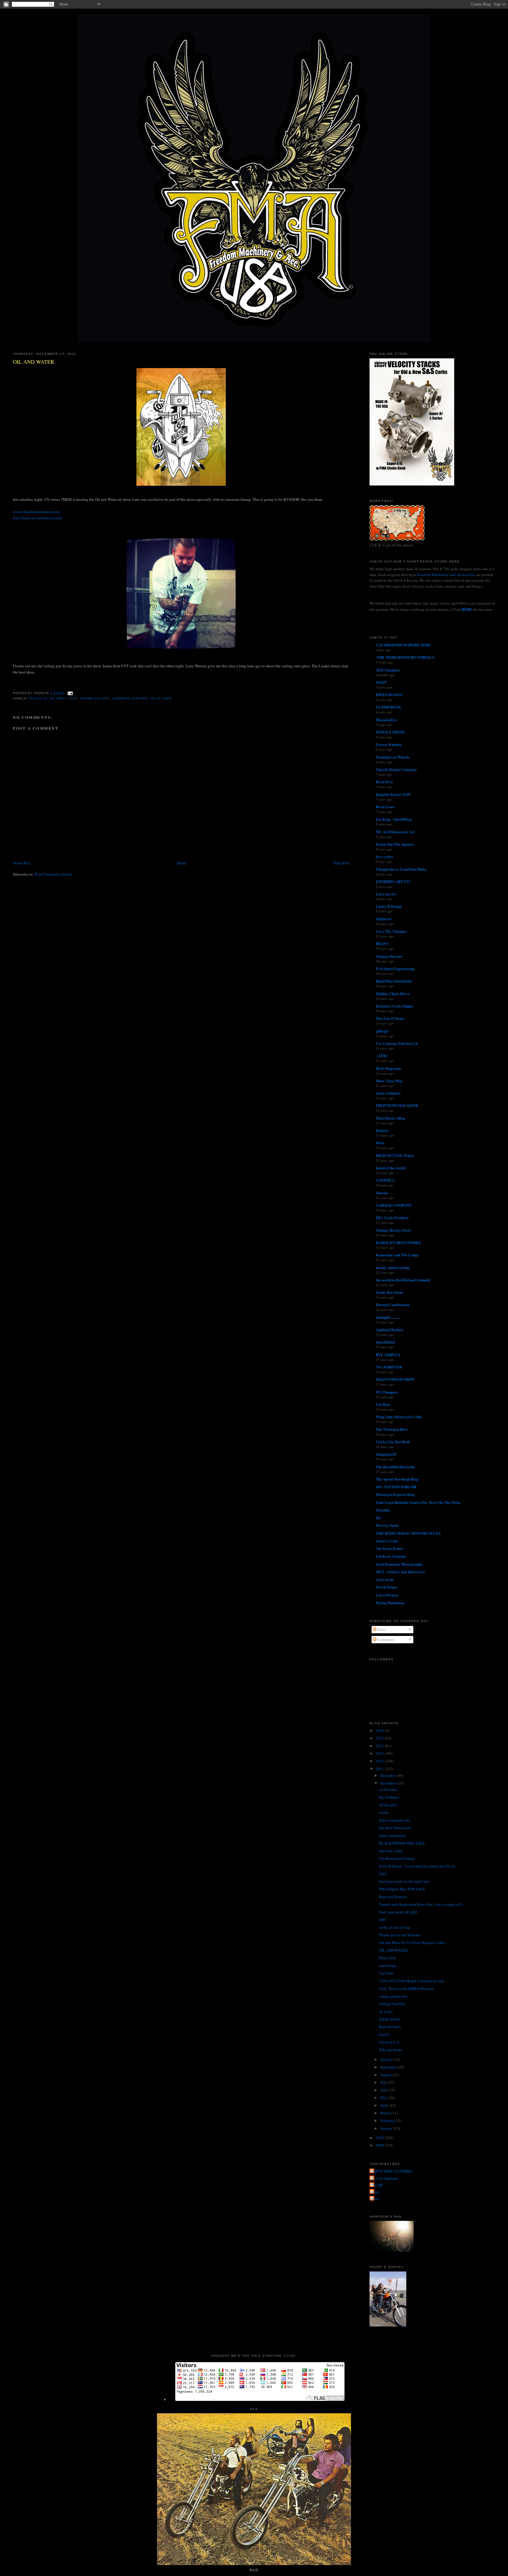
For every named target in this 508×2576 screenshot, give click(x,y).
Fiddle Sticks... (391, 2019)
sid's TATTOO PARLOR (396, 1487)
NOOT (381, 682)
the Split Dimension (395, 1828)
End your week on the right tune (404, 1881)
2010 (380, 2138)
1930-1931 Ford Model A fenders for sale (412, 1981)
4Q (378, 1518)
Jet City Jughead (384, 2178)
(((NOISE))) (385, 1180)
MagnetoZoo (386, 720)
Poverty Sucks (387, 1525)
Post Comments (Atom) (53, 874)
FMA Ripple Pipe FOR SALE (402, 1889)
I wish (384, 1812)
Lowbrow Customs (391, 1556)
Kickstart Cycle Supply (395, 1006)
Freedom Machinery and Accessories (446, 575)
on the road (388, 1790)
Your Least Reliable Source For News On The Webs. (418, 1502)
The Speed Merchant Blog (397, 1479)
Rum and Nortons (393, 1897)
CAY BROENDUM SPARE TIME (403, 645)
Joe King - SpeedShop (394, 819)
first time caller (391, 1851)
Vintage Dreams (389, 956)
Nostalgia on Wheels (393, 757)
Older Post (341, 863)
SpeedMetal (385, 1342)
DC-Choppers (387, 1392)
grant (375, 2192)
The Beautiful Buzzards (395, 1467)
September (389, 2067)
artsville (38, 698)
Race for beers (390, 2027)
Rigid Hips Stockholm (394, 981)
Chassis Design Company (396, 769)
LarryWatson (387, 1595)
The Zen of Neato (390, 1018)
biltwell (58, 698)
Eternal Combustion (392, 1304)
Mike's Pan (388, 1958)
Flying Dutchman (390, 1603)
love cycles (384, 856)
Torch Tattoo (387, 1587)
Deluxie (382, 1130)
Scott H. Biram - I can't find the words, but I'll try (417, 1866)
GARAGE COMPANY (394, 1205)
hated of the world (391, 1168)
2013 (380, 1753)
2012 (380, 1761)
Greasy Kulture (389, 744)
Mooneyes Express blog (395, 1494)
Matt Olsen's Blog (391, 1118)
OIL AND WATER (34, 362)
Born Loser (385, 807)
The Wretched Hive (392, 1429)
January (387, 2128)
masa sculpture (388, 1093)
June (384, 2090)
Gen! (383, 1874)
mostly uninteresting (393, 1267)
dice (73, 698)
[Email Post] (70, 693)
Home (182, 863)
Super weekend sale (395, 1820)
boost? (384, 2034)
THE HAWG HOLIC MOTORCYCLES (408, 1533)
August (386, 2075)
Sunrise (382, 1193)
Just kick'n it (389, 2042)
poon (375, 2199)
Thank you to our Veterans (400, 1935)
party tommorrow (393, 1835)
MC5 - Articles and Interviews (400, 1572)
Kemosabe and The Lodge (397, 1255)
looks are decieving (395, 1927)
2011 (380, 1769)
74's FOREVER (389, 1367)
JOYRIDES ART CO (393, 881)
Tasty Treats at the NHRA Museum (406, 1988)
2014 (380, 1746)
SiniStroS (383, 919)
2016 (380, 1730)
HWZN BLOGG (389, 695)
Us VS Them (161, 698)
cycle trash (385, 1579)
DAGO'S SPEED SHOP (395, 1379)
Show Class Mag (389, 1081)
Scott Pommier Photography (399, 1564)
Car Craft (386, 1973)
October (387, 2059)
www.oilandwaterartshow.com (36, 512)
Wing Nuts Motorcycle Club (399, 1417)
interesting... (389, 1965)
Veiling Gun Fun (392, 2004)
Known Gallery (95, 698)
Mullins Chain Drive (393, 993)
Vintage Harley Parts (393, 1230)
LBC (383, 1920)
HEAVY (382, 943)
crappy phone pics (393, 1996)
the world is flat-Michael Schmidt (403, 1280)
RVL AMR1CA (388, 1354)
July (384, 2082)
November (389, 1783)
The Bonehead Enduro (397, 1858)
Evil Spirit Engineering (395, 968)
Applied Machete (390, 1329)
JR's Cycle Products (392, 1217)
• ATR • (382, 1056)
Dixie (380, 1143)
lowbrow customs (130, 698)
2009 (380, 2145)
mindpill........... (388, 1317)
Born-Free (384, 782)
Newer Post (22, 863)
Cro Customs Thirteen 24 (397, 1043)
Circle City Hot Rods (393, 1442)
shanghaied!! (386, 1454)
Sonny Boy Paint (389, 1292)
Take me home (390, 2050)
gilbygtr (382, 1031)
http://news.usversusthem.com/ (37, 518)
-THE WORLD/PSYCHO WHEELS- (406, 657)
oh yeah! (386, 2011)
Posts (381, 1629)
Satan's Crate (387, 1541)
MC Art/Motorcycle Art (395, 832)
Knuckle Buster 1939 (393, 794)
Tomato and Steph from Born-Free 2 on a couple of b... (422, 1904)
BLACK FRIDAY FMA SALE (402, 1843)
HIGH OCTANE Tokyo (395, 1155)
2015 (380, 1738)
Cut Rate (383, 1404)
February (388, 2121)
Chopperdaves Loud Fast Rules (401, 869)
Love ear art (386, 894)
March (386, 2113)
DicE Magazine (388, 1068)
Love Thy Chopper (391, 931)
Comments (385, 1639)
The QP (377, 2185)
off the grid (388, 1805)
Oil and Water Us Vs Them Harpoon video (412, 1943)
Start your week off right (398, 1912)
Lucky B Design (389, 906)
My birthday (389, 1797)
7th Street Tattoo (390, 1548)
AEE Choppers (388, 670)
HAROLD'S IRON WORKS (398, 1242)
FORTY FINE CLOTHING (392, 2171)
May (384, 2098)
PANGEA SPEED (390, 732)
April (385, 2105)
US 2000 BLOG (389, 707)
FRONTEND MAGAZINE (397, 1105)
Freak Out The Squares (395, 844)
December (388, 1775)
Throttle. (383, 1510)
